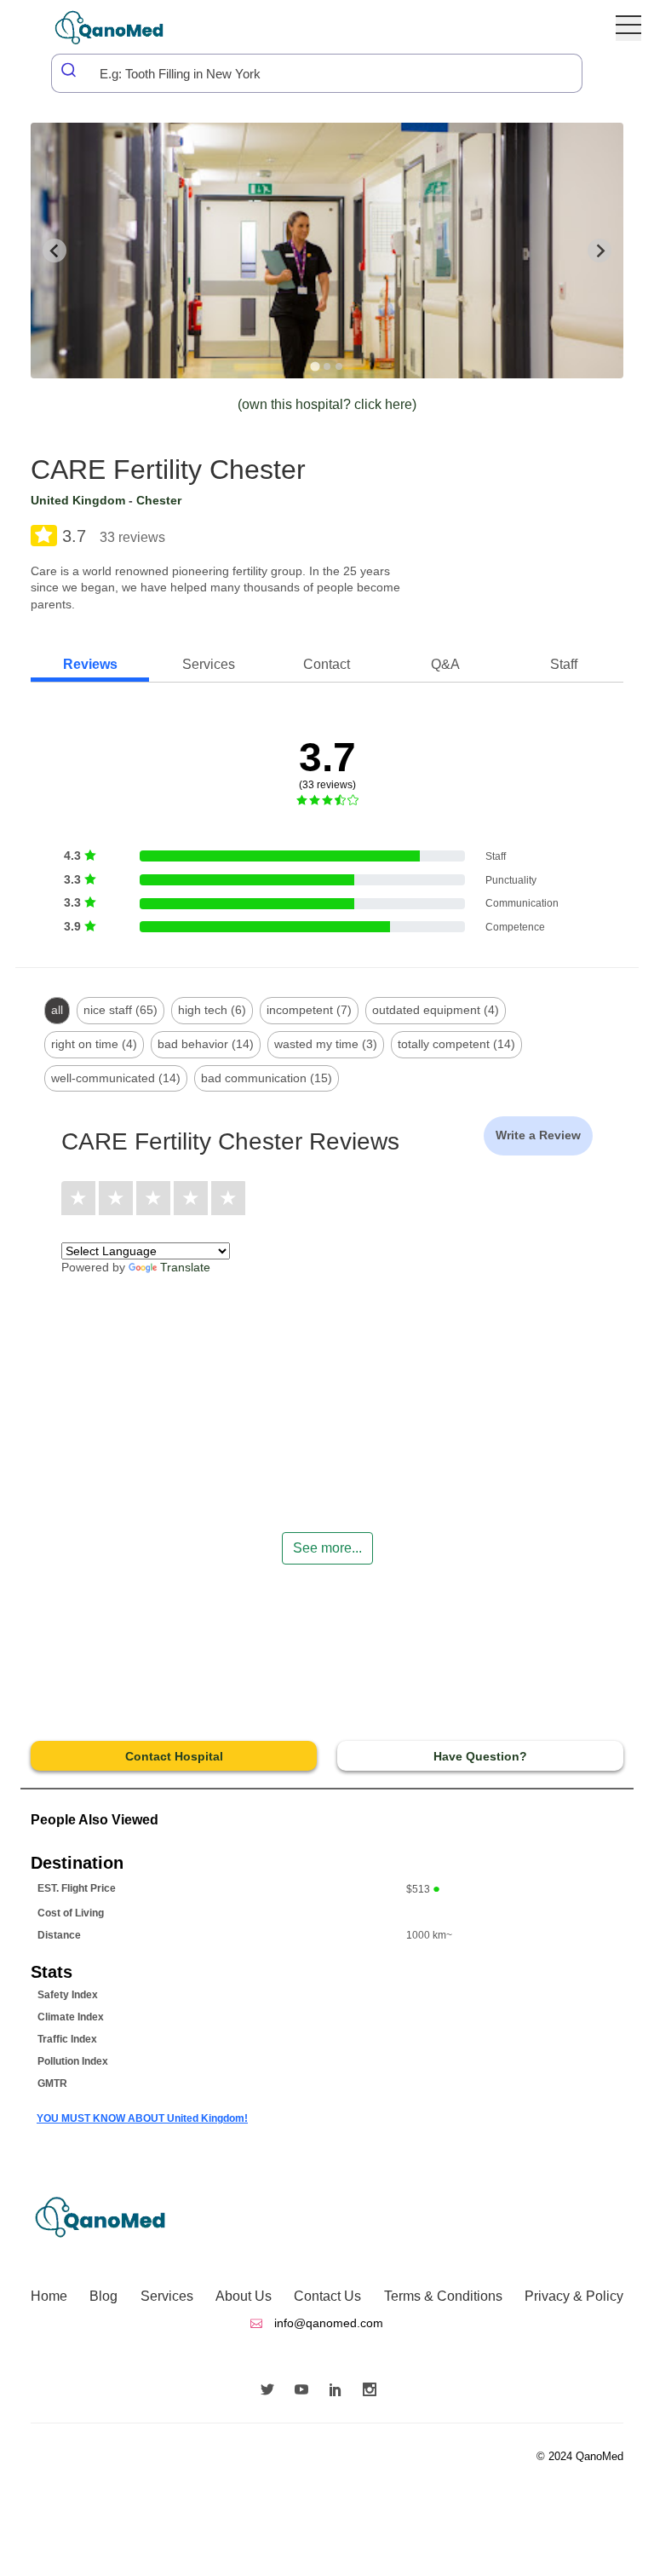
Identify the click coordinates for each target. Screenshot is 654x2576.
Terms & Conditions (443, 2296)
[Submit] (70, 70)
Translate (185, 1267)
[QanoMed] (120, 28)
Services (167, 2296)
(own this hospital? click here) (327, 404)
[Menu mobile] (628, 28)
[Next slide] (599, 251)
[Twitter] (272, 2391)
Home (49, 2296)
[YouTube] (306, 2391)
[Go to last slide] (54, 251)
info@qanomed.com (327, 2323)
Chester (159, 500)
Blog (103, 2296)
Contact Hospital (174, 1756)
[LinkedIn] (340, 2391)
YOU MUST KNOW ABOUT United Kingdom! (142, 2118)
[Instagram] (374, 2391)
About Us (244, 2296)
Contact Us (327, 2296)
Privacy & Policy (574, 2296)
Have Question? (480, 1756)
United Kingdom (78, 500)
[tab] (315, 366)
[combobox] (317, 73)
